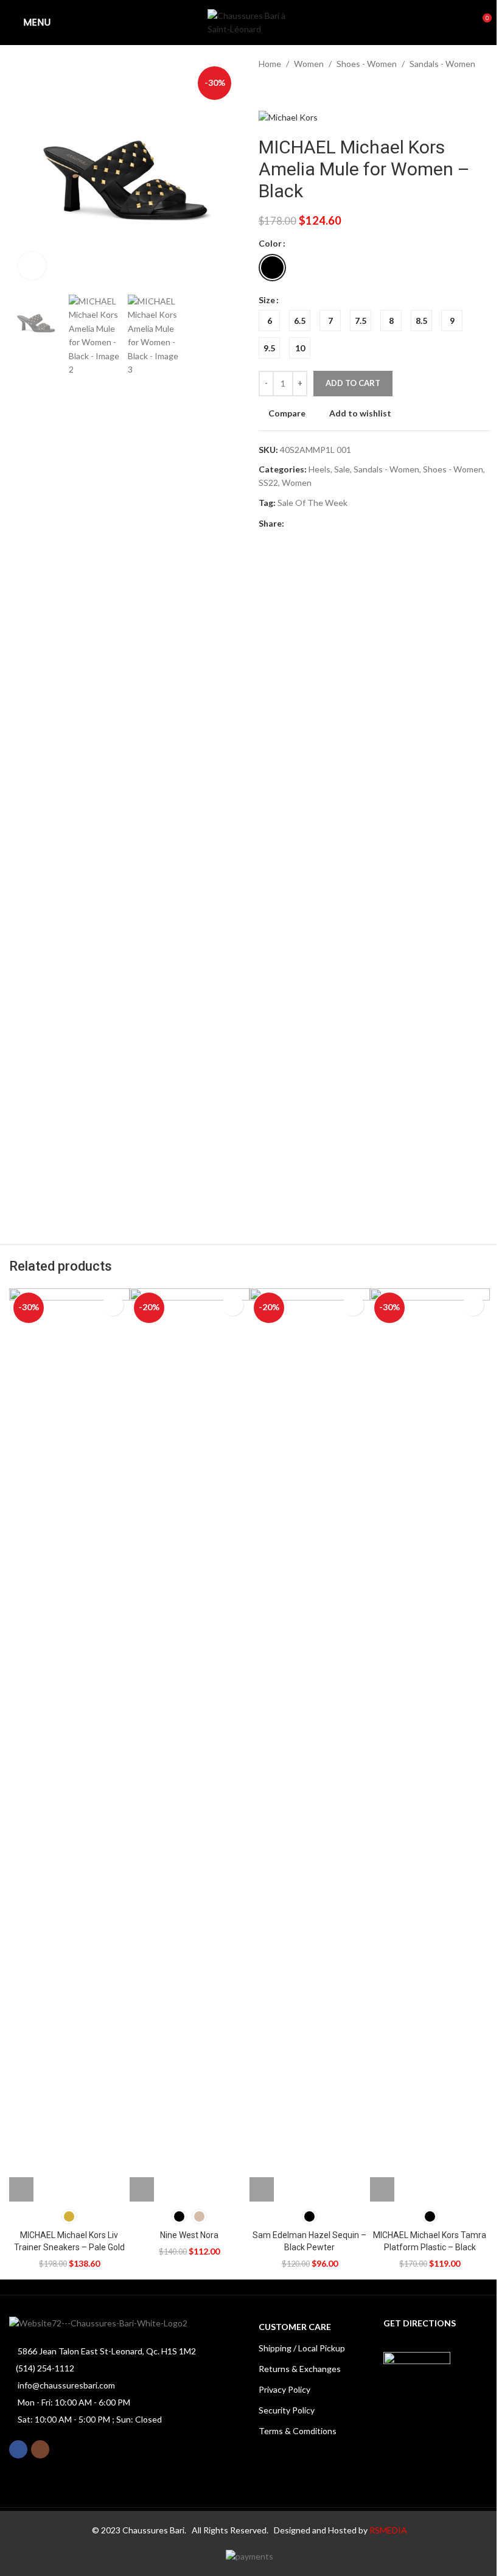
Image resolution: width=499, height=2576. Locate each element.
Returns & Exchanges (300, 2369)
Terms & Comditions (298, 2431)
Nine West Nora (189, 2235)
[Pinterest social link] (335, 524)
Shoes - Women (367, 64)
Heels (319, 469)
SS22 (268, 483)
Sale (342, 469)
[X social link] (306, 524)
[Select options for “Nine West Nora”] (142, 2189)
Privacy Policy (284, 2389)
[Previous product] (266, 90)
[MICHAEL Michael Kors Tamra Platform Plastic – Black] (430, 1745)
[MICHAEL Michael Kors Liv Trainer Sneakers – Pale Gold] (69, 1745)
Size (267, 300)
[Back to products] (281, 90)
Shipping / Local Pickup (302, 2348)
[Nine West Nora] (190, 1745)
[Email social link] (321, 524)
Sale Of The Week (312, 503)
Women (309, 64)
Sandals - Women (442, 64)
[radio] (272, 268)
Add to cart (353, 383)
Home (270, 64)
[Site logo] (249, 22)
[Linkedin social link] (350, 524)
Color (270, 243)
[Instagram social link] (40, 2449)
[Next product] (295, 90)
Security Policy (287, 2410)
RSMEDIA (388, 2530)
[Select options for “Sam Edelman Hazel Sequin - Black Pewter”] (262, 2189)
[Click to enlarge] (32, 266)
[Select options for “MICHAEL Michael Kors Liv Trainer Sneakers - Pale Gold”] (21, 2189)
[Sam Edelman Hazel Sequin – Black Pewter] (310, 1745)
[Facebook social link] (291, 524)
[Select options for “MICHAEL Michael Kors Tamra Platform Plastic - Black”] (382, 2189)
